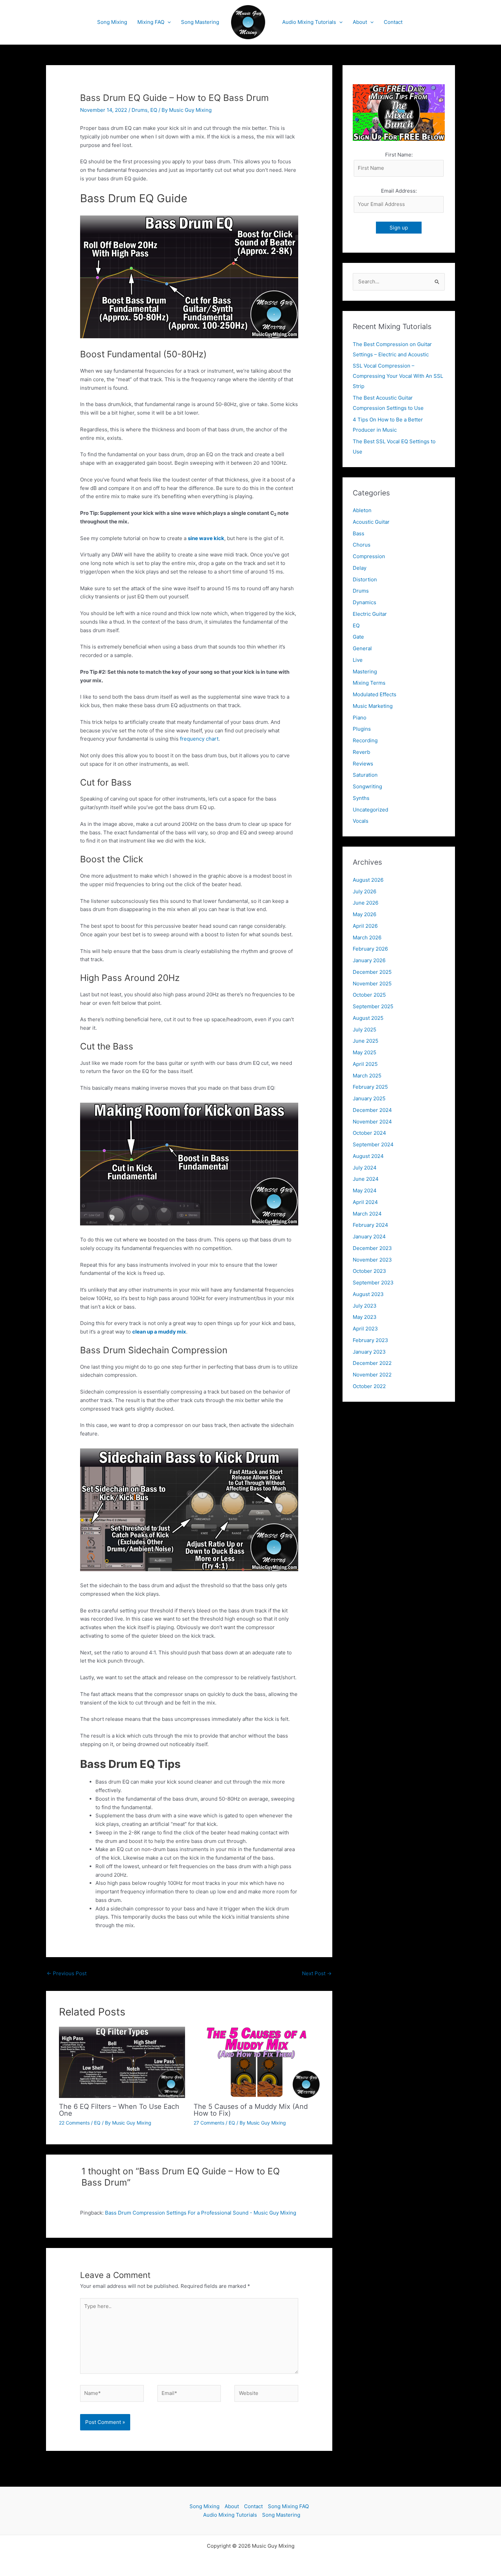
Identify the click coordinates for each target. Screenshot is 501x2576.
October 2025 (369, 995)
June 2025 (366, 1041)
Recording (365, 740)
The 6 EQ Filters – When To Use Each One (119, 2110)
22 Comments (74, 2123)
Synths (361, 798)
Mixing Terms (369, 683)
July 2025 (365, 1030)
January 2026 (369, 960)
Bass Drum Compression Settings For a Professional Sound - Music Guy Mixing (201, 2213)
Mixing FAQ (151, 22)
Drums (140, 110)
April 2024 (365, 1202)
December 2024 (372, 1110)
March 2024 (367, 1214)
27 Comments (209, 2123)
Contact (393, 22)
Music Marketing (373, 706)
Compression (369, 556)
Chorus (362, 545)
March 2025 (367, 1076)
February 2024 (370, 1225)
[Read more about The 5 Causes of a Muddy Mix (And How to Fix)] (257, 2062)
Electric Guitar (370, 614)
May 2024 (365, 1190)
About (360, 22)
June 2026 (366, 903)
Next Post (317, 1973)
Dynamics (365, 602)
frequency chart (199, 739)
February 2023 (370, 1340)
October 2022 (369, 1386)
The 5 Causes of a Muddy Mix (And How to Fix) (251, 2110)
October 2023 (369, 1271)
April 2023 (365, 1329)
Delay (360, 568)
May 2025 (365, 1052)
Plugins (362, 729)
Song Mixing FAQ (288, 2506)
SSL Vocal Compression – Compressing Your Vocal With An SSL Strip (398, 376)
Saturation (365, 775)
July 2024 (365, 1168)
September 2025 (373, 1006)
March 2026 (367, 937)
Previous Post (67, 1973)
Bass (359, 533)
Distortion (365, 579)
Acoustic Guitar (371, 522)
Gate (358, 637)
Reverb (361, 752)
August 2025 (368, 1018)
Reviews (363, 764)
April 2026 (365, 926)
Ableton (362, 510)
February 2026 (370, 949)
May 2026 (365, 914)
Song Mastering (200, 22)
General (362, 648)
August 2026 (368, 880)
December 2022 (372, 1363)
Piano (360, 718)
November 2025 (372, 984)
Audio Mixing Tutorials (309, 22)
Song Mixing (112, 22)
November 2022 (372, 1375)
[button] (168, 22)
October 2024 (369, 1133)
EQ (154, 110)
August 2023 (368, 1294)
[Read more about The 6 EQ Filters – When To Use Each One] (122, 2062)
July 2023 (365, 1306)
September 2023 (373, 1283)
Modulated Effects (375, 694)
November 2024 (372, 1122)
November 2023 (372, 1260)
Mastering (365, 672)
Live (358, 660)
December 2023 (372, 1248)
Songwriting (367, 786)
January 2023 (369, 1352)
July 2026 (365, 891)
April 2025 (365, 1064)
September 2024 (373, 1144)
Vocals (361, 821)
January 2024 (369, 1237)
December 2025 (372, 972)
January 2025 (369, 1098)
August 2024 (368, 1156)
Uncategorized (370, 810)
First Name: (399, 155)
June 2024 (366, 1179)
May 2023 (365, 1317)
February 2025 (370, 1087)
